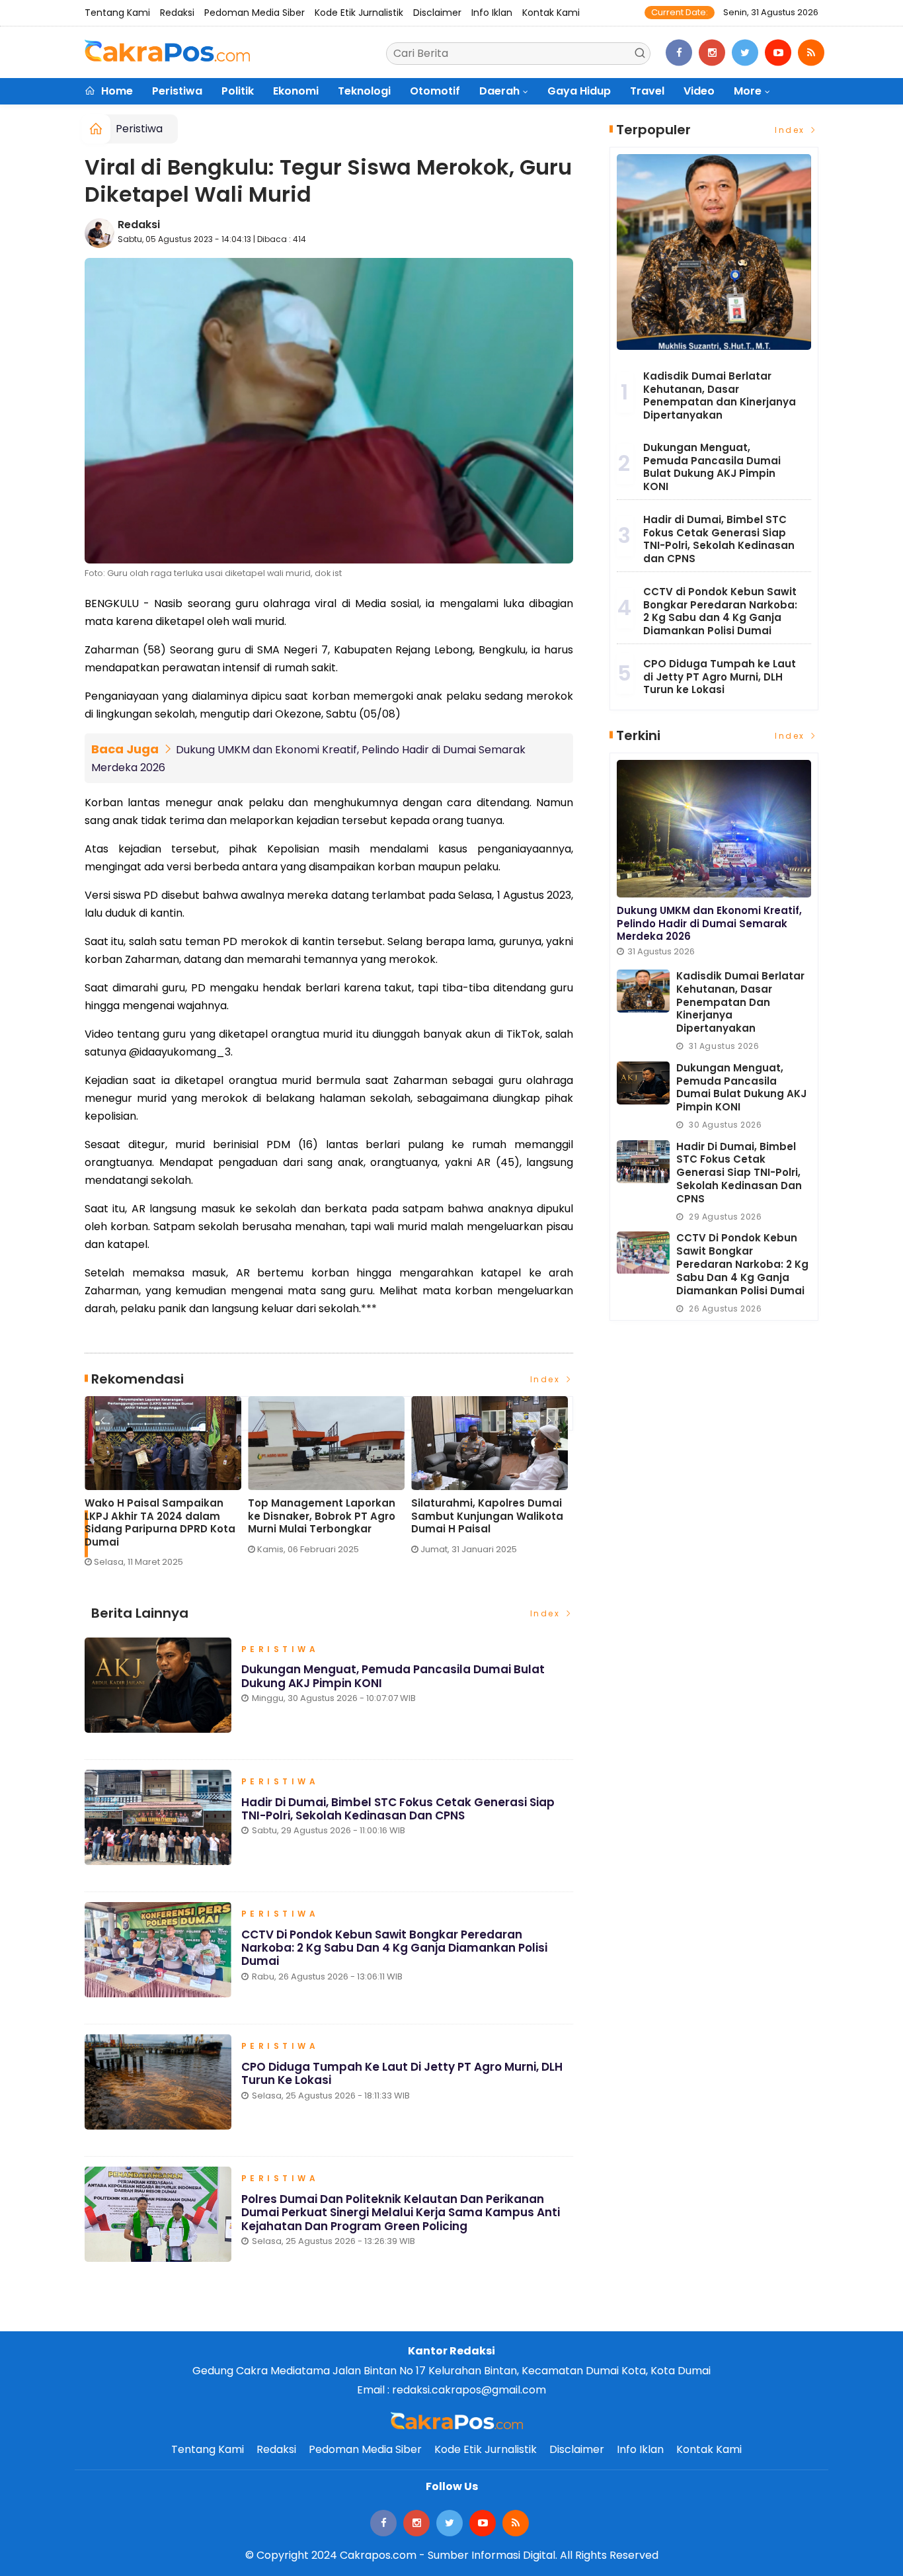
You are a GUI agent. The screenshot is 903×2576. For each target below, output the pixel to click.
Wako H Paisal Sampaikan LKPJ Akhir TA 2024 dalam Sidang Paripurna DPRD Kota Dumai (160, 1522)
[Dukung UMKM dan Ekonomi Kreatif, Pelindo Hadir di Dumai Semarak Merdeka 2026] (714, 829)
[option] (166, 1487)
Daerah (499, 91)
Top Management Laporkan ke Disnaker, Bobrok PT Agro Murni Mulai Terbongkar (322, 1516)
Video (699, 91)
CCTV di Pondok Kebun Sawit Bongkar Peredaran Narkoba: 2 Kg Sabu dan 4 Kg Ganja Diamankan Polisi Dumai (394, 1948)
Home (116, 91)
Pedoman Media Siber (255, 13)
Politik (238, 91)
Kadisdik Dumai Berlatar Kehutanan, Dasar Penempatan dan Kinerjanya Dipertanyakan (720, 395)
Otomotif (435, 91)
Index (547, 1379)
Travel (647, 91)
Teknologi (364, 91)
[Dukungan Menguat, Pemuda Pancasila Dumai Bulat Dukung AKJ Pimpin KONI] (643, 1083)
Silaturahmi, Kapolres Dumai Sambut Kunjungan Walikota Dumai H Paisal (487, 1516)
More (748, 91)
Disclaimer (437, 13)
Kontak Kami (551, 13)
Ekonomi (296, 91)
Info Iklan (492, 13)
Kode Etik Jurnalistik (359, 13)
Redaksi (177, 13)
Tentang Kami (117, 13)
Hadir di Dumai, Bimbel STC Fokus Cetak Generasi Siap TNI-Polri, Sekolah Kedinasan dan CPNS (398, 1809)
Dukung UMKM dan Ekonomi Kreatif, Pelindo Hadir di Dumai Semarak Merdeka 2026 (709, 923)
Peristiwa (177, 91)
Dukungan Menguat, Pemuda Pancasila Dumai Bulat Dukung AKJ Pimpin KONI (393, 1676)
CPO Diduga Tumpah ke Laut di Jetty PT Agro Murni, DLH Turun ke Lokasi (402, 2073)
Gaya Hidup (579, 91)
